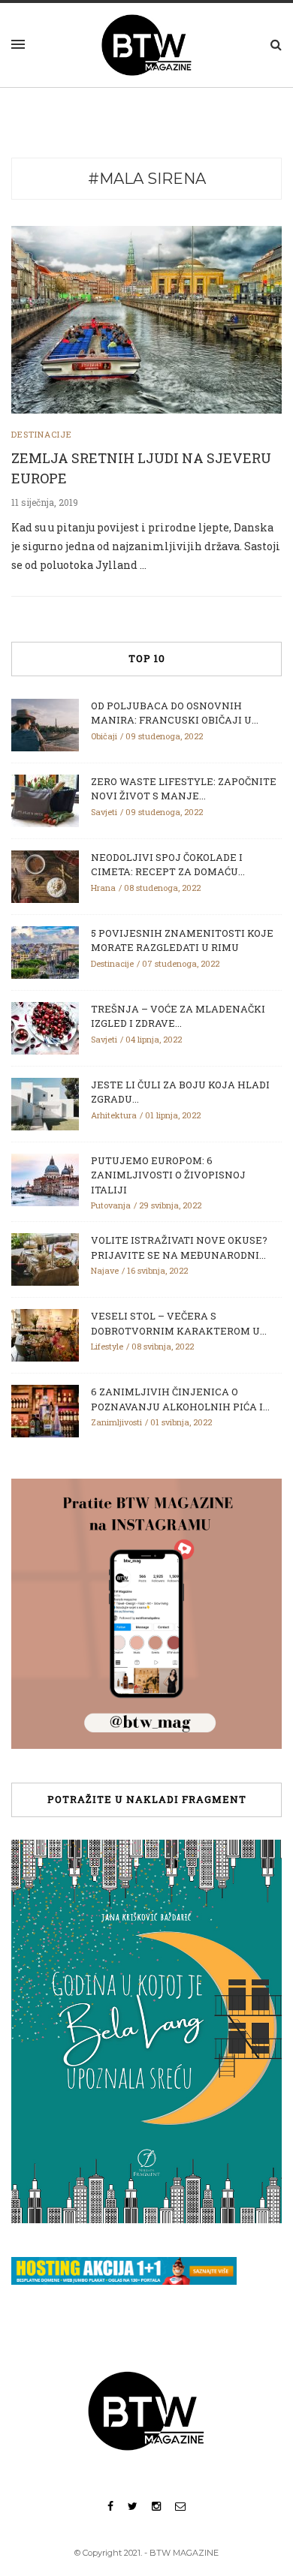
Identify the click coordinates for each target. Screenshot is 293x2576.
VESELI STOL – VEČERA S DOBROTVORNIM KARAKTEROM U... (179, 1323)
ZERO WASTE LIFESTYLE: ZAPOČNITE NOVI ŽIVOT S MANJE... (184, 789)
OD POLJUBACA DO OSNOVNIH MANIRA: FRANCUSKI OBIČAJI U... (175, 713)
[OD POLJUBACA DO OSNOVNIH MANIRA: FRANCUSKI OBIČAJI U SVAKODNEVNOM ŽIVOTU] (45, 724)
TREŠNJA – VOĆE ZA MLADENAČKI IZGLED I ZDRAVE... (178, 1016)
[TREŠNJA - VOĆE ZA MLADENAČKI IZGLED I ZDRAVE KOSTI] (45, 1027)
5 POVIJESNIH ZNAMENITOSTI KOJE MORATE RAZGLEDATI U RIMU (182, 940)
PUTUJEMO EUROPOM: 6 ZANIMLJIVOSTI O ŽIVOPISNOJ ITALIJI (168, 1175)
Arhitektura (114, 1115)
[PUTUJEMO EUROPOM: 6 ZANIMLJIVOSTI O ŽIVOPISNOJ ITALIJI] (45, 1178)
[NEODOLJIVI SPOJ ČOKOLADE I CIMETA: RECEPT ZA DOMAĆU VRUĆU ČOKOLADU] (45, 875)
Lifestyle (107, 1346)
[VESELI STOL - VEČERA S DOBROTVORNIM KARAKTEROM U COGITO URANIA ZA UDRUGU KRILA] (45, 1335)
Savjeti (104, 812)
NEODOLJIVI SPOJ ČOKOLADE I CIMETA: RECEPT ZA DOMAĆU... (168, 865)
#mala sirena (147, 179)
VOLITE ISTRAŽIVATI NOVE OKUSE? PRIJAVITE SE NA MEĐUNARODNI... (179, 1247)
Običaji (104, 736)
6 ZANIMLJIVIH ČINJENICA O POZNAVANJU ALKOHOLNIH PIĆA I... (180, 1399)
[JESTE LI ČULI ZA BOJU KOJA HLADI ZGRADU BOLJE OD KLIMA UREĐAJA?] (45, 1103)
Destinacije (42, 434)
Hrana (103, 888)
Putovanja (111, 1205)
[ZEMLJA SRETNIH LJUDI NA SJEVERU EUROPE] (146, 319)
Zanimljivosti (116, 1422)
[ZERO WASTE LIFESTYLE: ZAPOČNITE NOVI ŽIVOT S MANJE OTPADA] (45, 799)
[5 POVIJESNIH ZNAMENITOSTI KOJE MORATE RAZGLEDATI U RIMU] (45, 951)
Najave (105, 1270)
